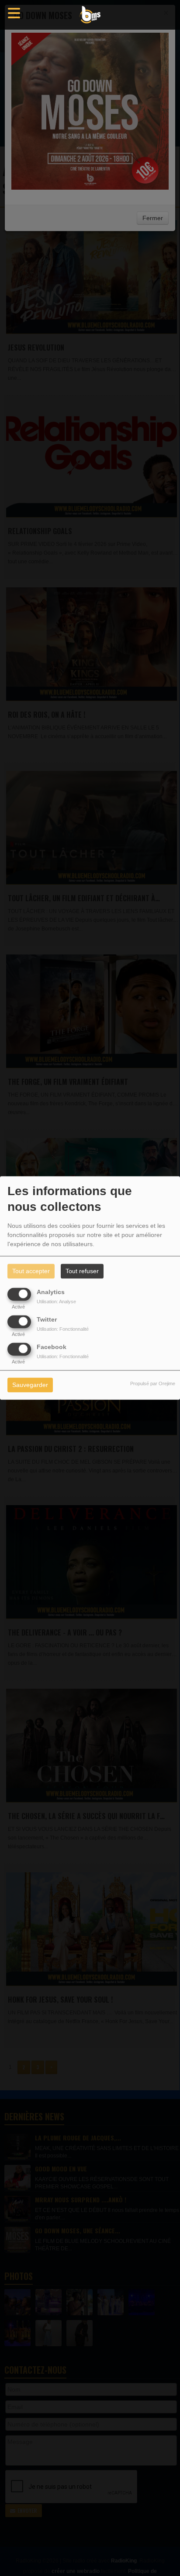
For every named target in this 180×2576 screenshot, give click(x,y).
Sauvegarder (30, 1385)
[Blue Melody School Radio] (90, 15)
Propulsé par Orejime (153, 1384)
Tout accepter (31, 1271)
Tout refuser (82, 1271)
